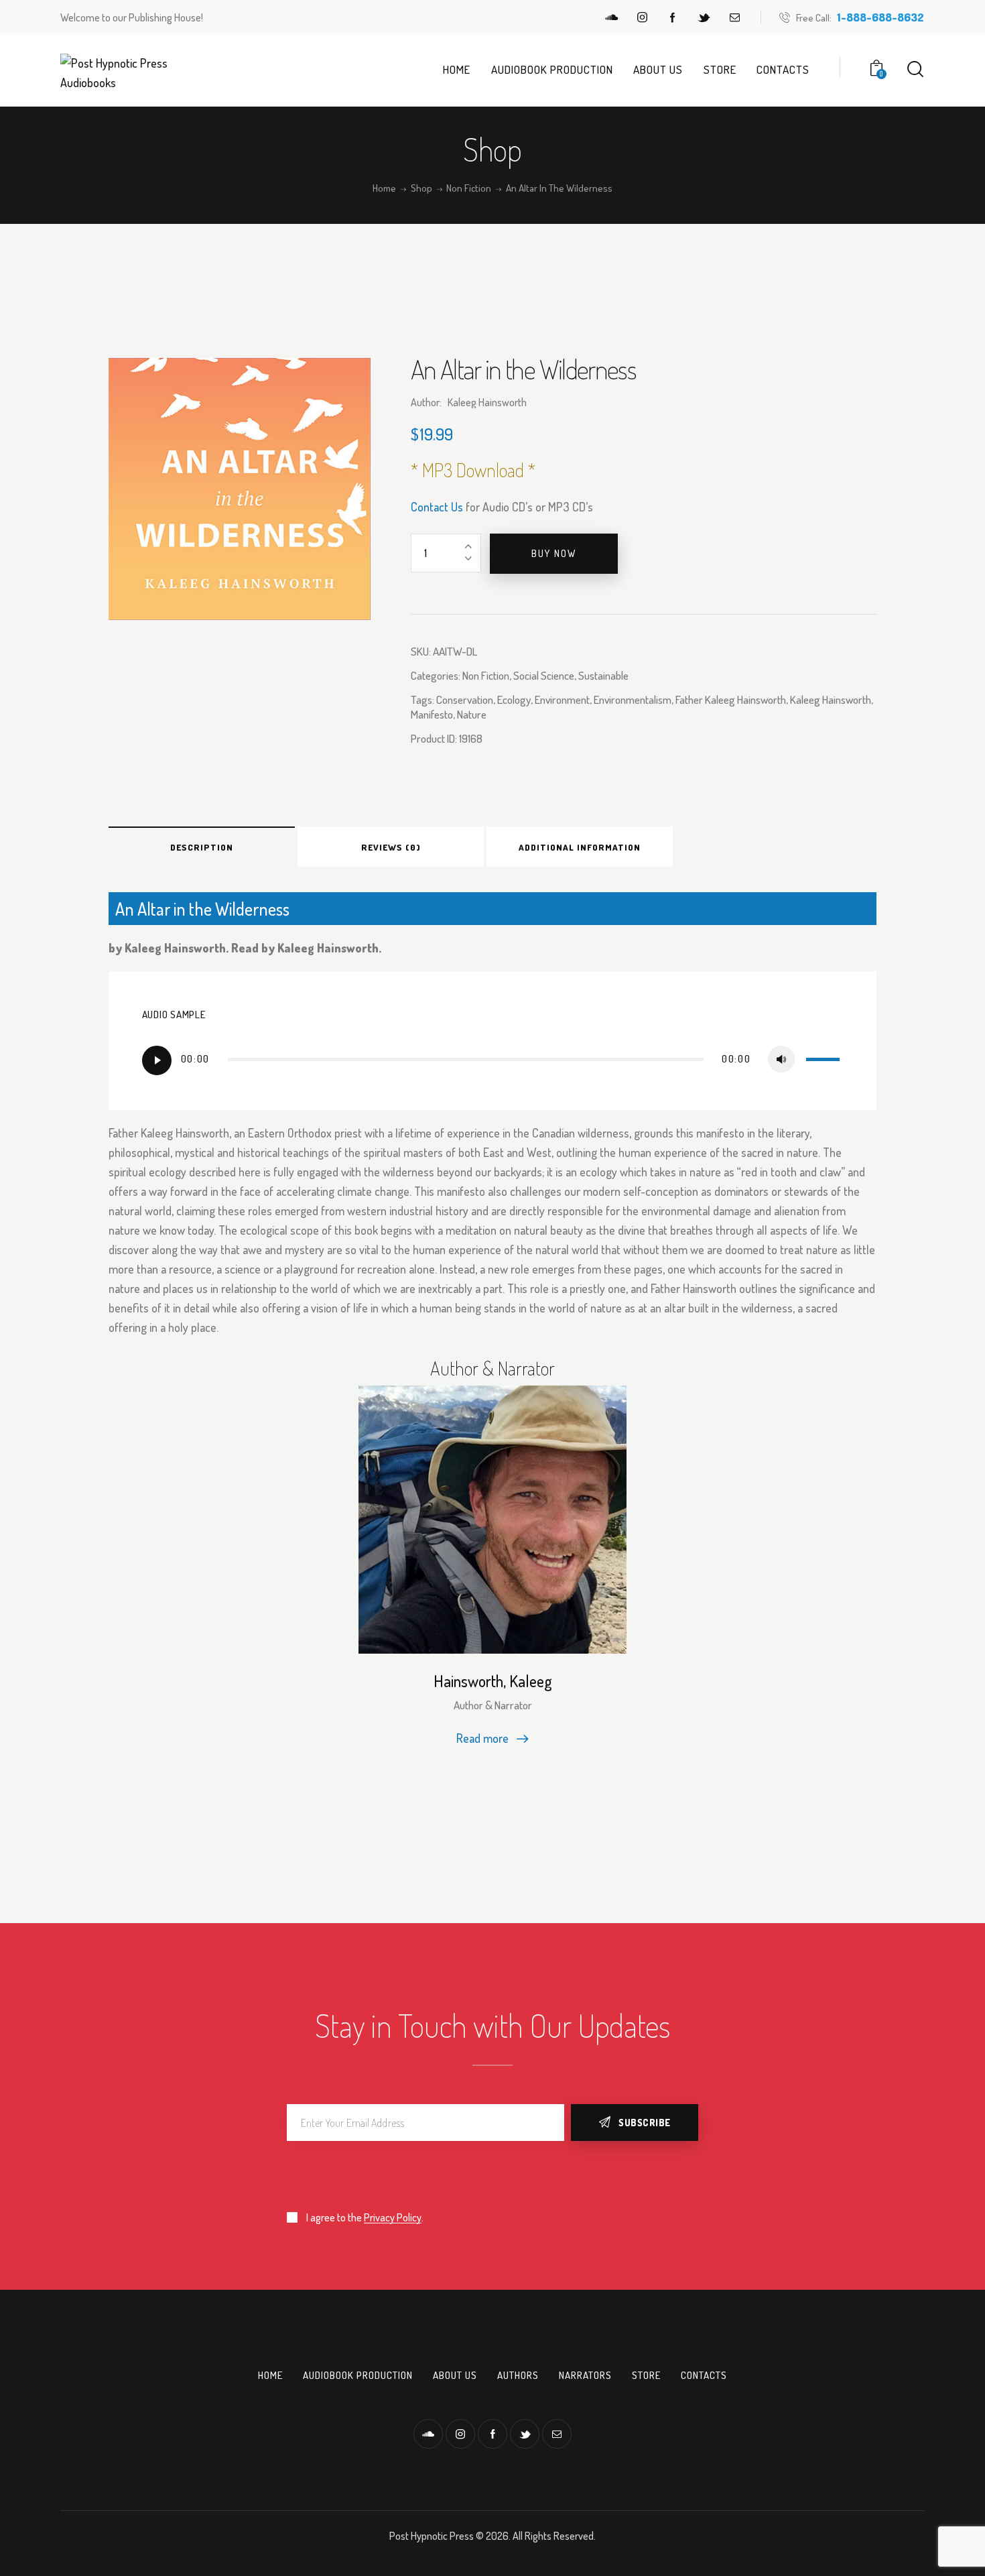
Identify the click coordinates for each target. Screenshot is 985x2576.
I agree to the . (365, 2217)
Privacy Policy (393, 2218)
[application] (493, 1060)
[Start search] (915, 69)
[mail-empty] (734, 17)
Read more (482, 1738)
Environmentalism (633, 699)
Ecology (514, 699)
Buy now (554, 553)
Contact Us (437, 507)
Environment (562, 699)
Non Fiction (469, 188)
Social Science (544, 675)
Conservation (465, 699)
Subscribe (645, 2123)
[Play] (157, 1060)
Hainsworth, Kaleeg (493, 1681)
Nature (472, 714)
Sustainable (603, 675)
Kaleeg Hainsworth (831, 699)
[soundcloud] (611, 17)
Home (384, 188)
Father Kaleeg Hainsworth (731, 699)
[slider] (825, 1058)
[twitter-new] (704, 17)
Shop (421, 188)
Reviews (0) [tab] (391, 847)
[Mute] (781, 1059)
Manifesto (432, 714)
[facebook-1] (673, 17)
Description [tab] (202, 847)
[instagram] (642, 17)
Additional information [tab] (580, 847)
